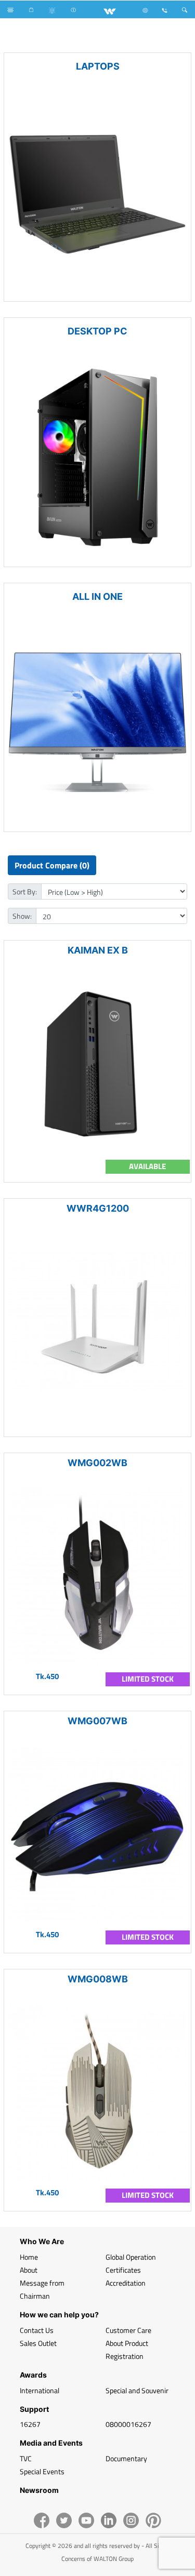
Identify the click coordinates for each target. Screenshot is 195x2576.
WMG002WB (97, 1463)
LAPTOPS (98, 66)
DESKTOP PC (97, 331)
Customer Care (128, 2330)
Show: (22, 916)
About (29, 2270)
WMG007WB (97, 1721)
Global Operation (131, 2257)
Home (29, 2257)
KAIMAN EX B (98, 950)
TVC (26, 2458)
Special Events (42, 2471)
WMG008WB (98, 1979)
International (40, 2390)
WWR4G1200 (98, 1208)
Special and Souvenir (137, 2390)
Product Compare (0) (52, 865)
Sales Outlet (38, 2343)
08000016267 (128, 2424)
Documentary (126, 2458)
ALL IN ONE (97, 596)
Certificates (123, 2270)
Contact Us (37, 2330)
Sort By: (25, 891)
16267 (30, 2424)
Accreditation (126, 2283)
